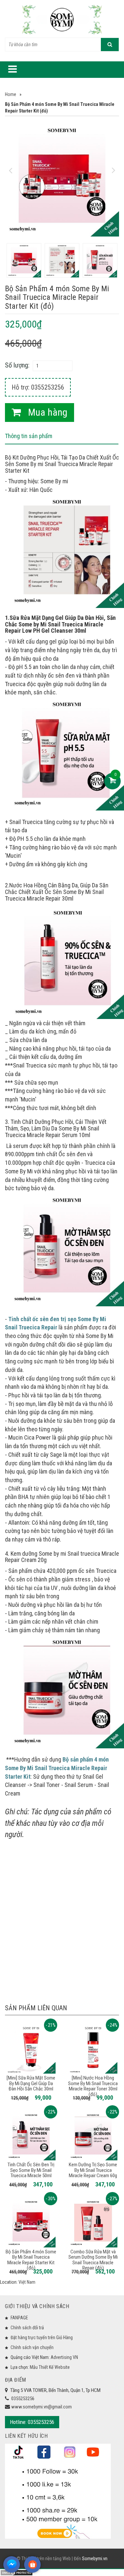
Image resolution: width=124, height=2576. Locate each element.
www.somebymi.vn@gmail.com (41, 2407)
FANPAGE (19, 2318)
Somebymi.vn (95, 2559)
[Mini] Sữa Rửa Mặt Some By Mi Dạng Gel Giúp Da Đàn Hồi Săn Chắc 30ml (31, 2083)
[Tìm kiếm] (110, 45)
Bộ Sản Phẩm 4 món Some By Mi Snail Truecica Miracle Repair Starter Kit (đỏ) (31, 2260)
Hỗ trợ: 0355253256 (38, 387)
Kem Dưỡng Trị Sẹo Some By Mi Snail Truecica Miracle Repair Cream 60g (93, 2170)
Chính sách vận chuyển (32, 2347)
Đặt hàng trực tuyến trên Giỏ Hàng (42, 2337)
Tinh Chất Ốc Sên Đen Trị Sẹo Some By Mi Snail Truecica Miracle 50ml (31, 2170)
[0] (112, 781)
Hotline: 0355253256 (32, 2422)
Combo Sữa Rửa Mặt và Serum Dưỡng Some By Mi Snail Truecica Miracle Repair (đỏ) (93, 2260)
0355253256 (23, 2399)
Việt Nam (27, 2282)
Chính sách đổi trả (27, 2328)
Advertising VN (64, 2357)
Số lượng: (17, 365)
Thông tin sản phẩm (29, 436)
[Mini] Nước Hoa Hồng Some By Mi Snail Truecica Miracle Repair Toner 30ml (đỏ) (93, 2086)
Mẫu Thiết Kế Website (50, 2367)
